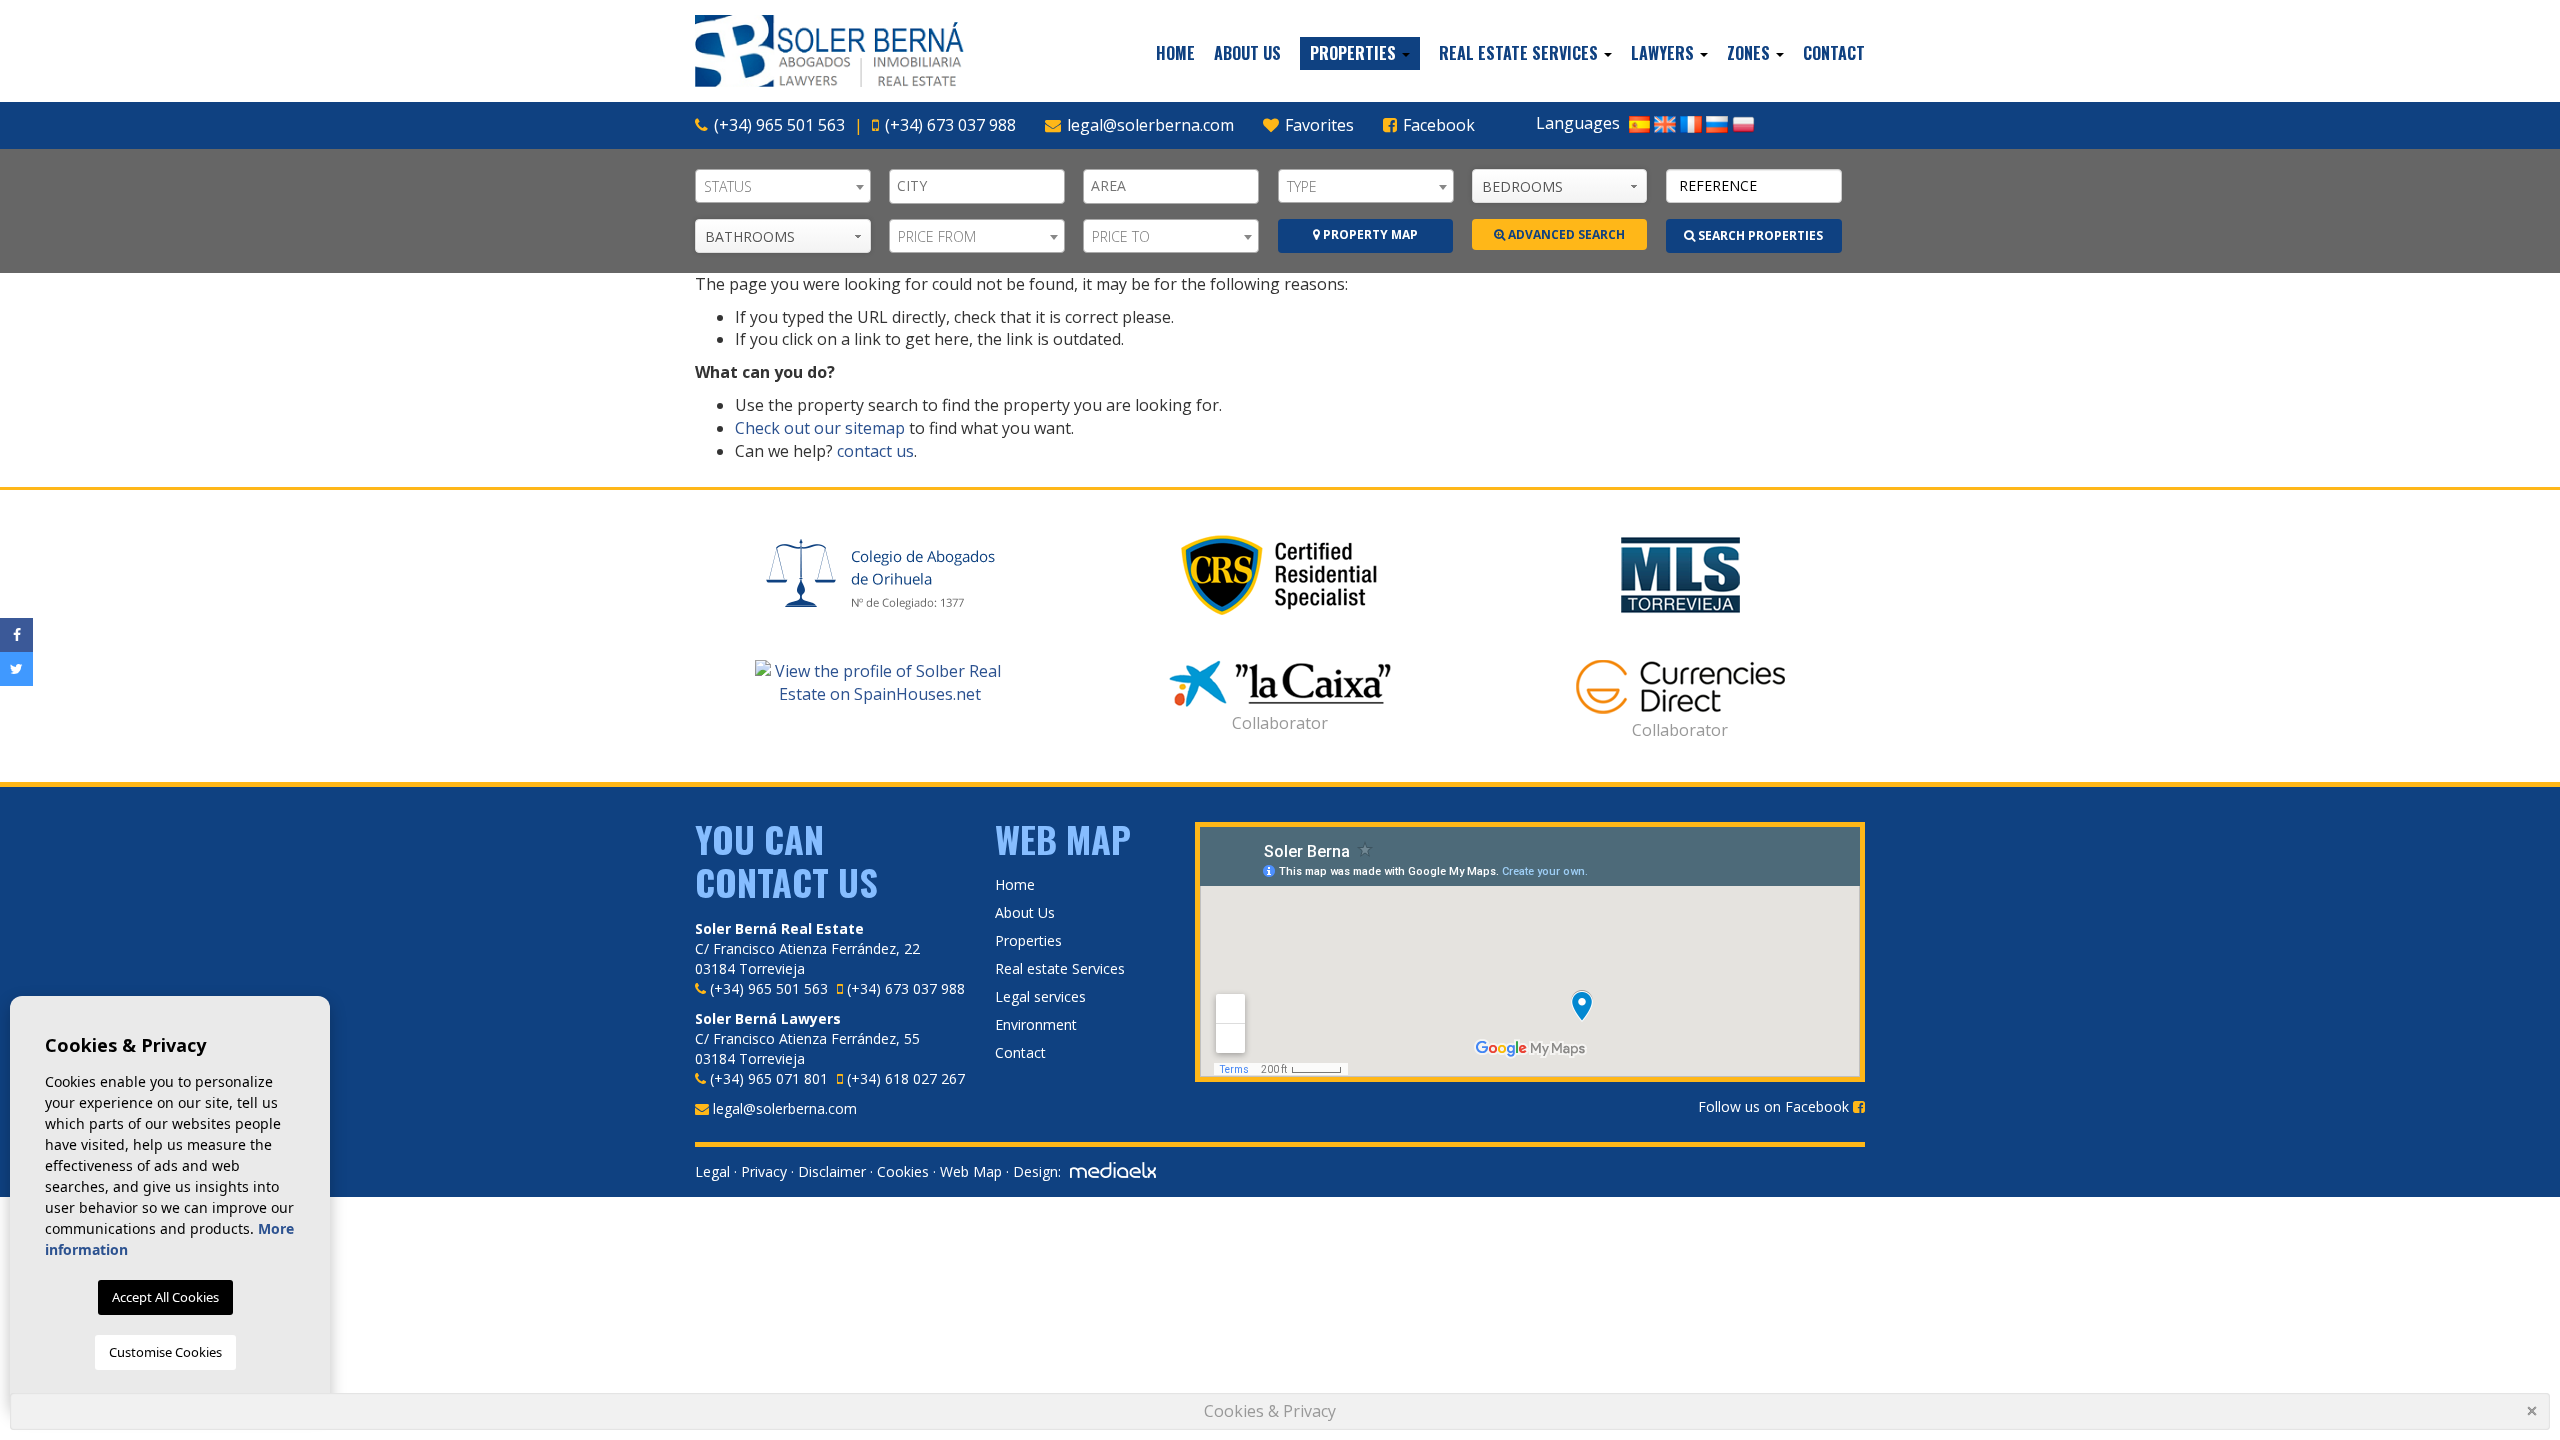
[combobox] (783, 186)
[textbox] (982, 186)
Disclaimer (832, 1171)
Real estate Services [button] (1520, 53)
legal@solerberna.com (1150, 125)
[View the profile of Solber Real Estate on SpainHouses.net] (880, 683)
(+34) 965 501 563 (779, 125)
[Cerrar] (2534, 1413)
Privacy (764, 1171)
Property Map (1369, 234)
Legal (712, 1171)
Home (1175, 53)
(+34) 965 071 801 (769, 1078)
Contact (1834, 53)
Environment (1036, 1024)
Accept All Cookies (165, 1297)
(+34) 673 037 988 (950, 125)
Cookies (903, 1171)
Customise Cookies (165, 1352)
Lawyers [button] (1664, 53)
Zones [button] (1750, 53)
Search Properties (1759, 235)
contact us (875, 451)
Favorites (1317, 125)
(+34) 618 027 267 (906, 1078)
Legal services (1040, 996)
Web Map (971, 1171)
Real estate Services (1060, 968)
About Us (1247, 53)
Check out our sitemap (820, 428)
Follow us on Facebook (1775, 1106)
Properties (1028, 940)
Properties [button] (1355, 53)
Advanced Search (1565, 234)
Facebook (1437, 125)
